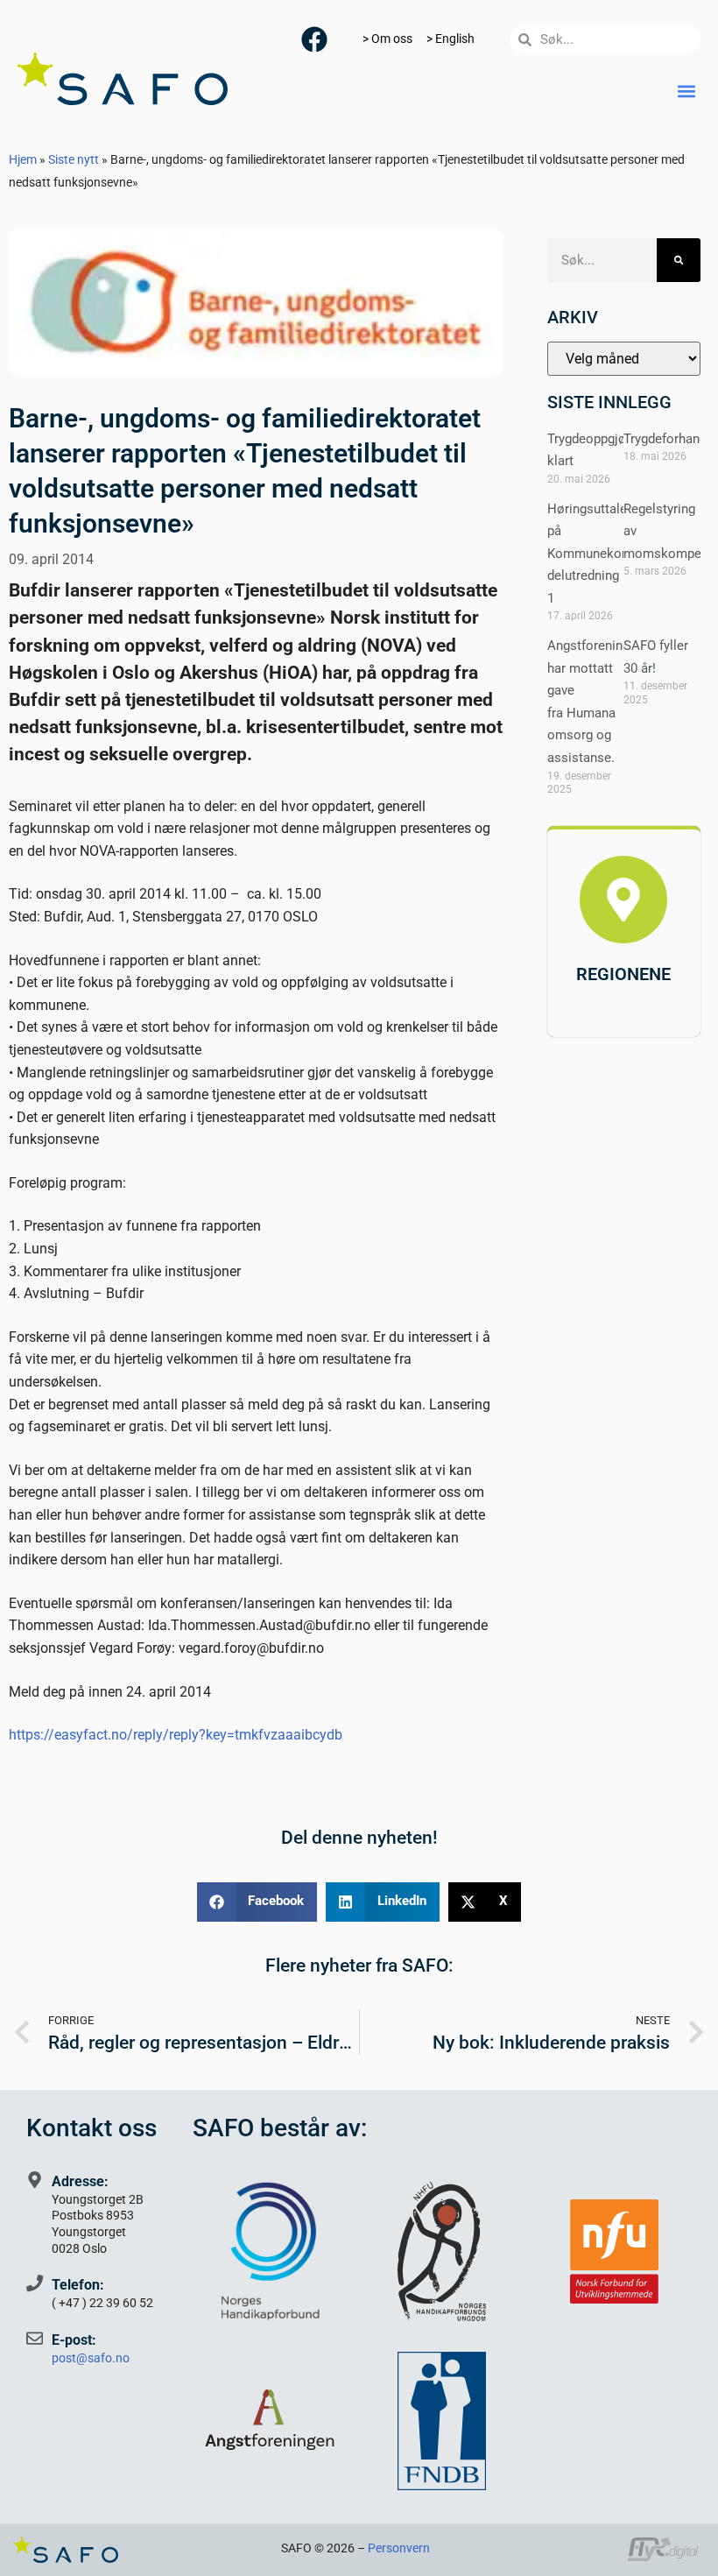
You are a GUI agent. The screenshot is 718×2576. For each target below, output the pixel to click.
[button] (686, 91)
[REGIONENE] (623, 900)
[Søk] (679, 260)
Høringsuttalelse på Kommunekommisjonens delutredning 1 (621, 554)
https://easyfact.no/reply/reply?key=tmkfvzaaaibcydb (176, 1735)
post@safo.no (91, 2358)
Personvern (399, 2548)
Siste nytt (74, 159)
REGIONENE (623, 974)
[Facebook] (314, 39)
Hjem (23, 159)
